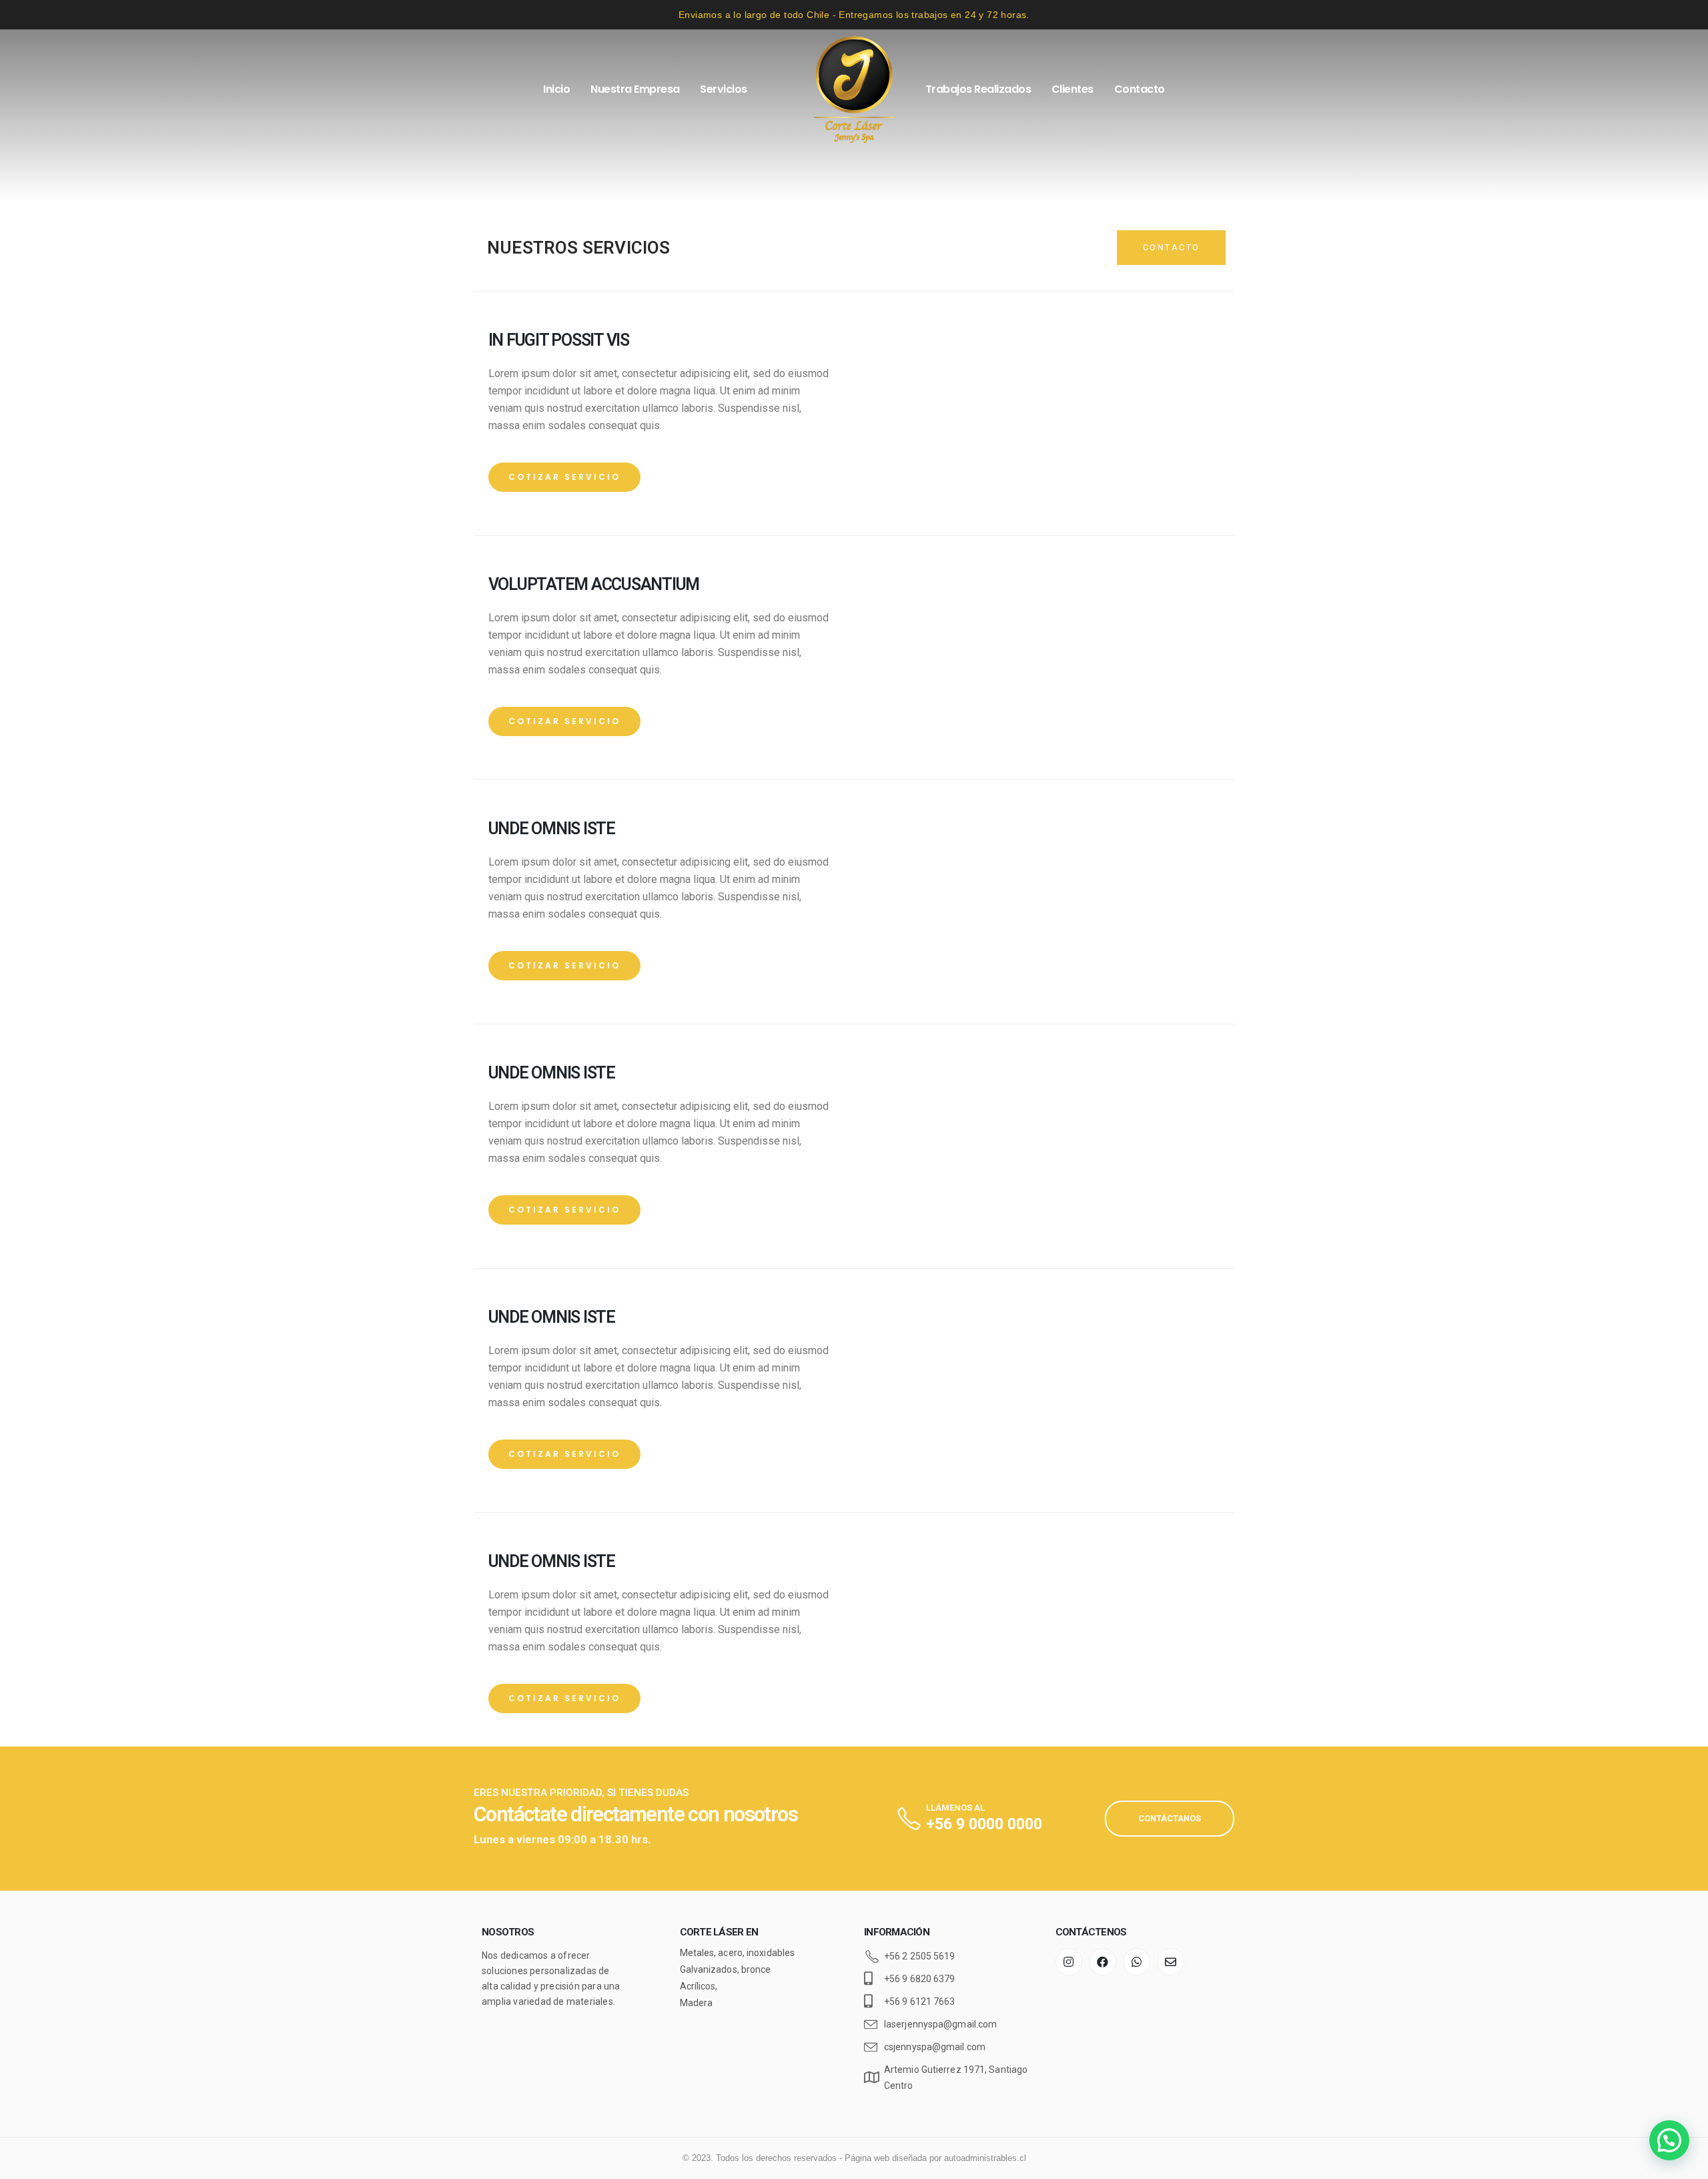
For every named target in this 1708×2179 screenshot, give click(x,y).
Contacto (1140, 89)
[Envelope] (1171, 1962)
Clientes (1073, 89)
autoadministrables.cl (985, 2158)
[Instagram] (1069, 1962)
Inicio (556, 89)
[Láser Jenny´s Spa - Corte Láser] (854, 89)
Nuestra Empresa (635, 89)
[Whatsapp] (1137, 1962)
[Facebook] (1103, 1962)
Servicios (724, 89)
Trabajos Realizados (978, 89)
